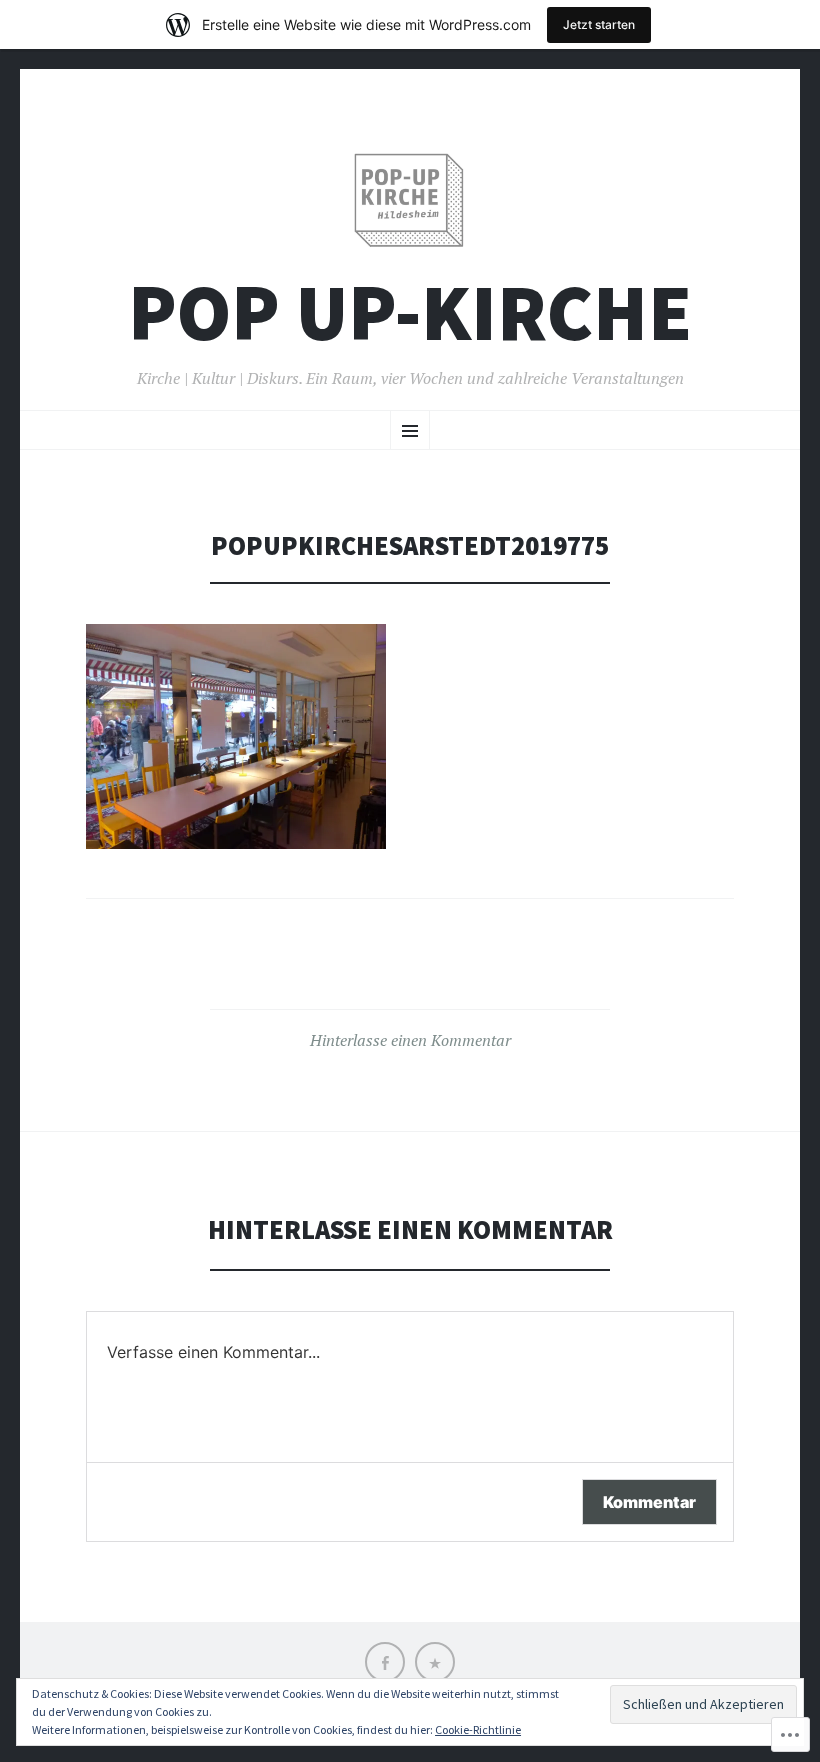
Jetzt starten (599, 24)
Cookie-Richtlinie (478, 1729)
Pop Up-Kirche (410, 312)
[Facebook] (385, 1662)
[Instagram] (435, 1662)
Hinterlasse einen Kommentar (410, 1040)
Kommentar (649, 1502)
